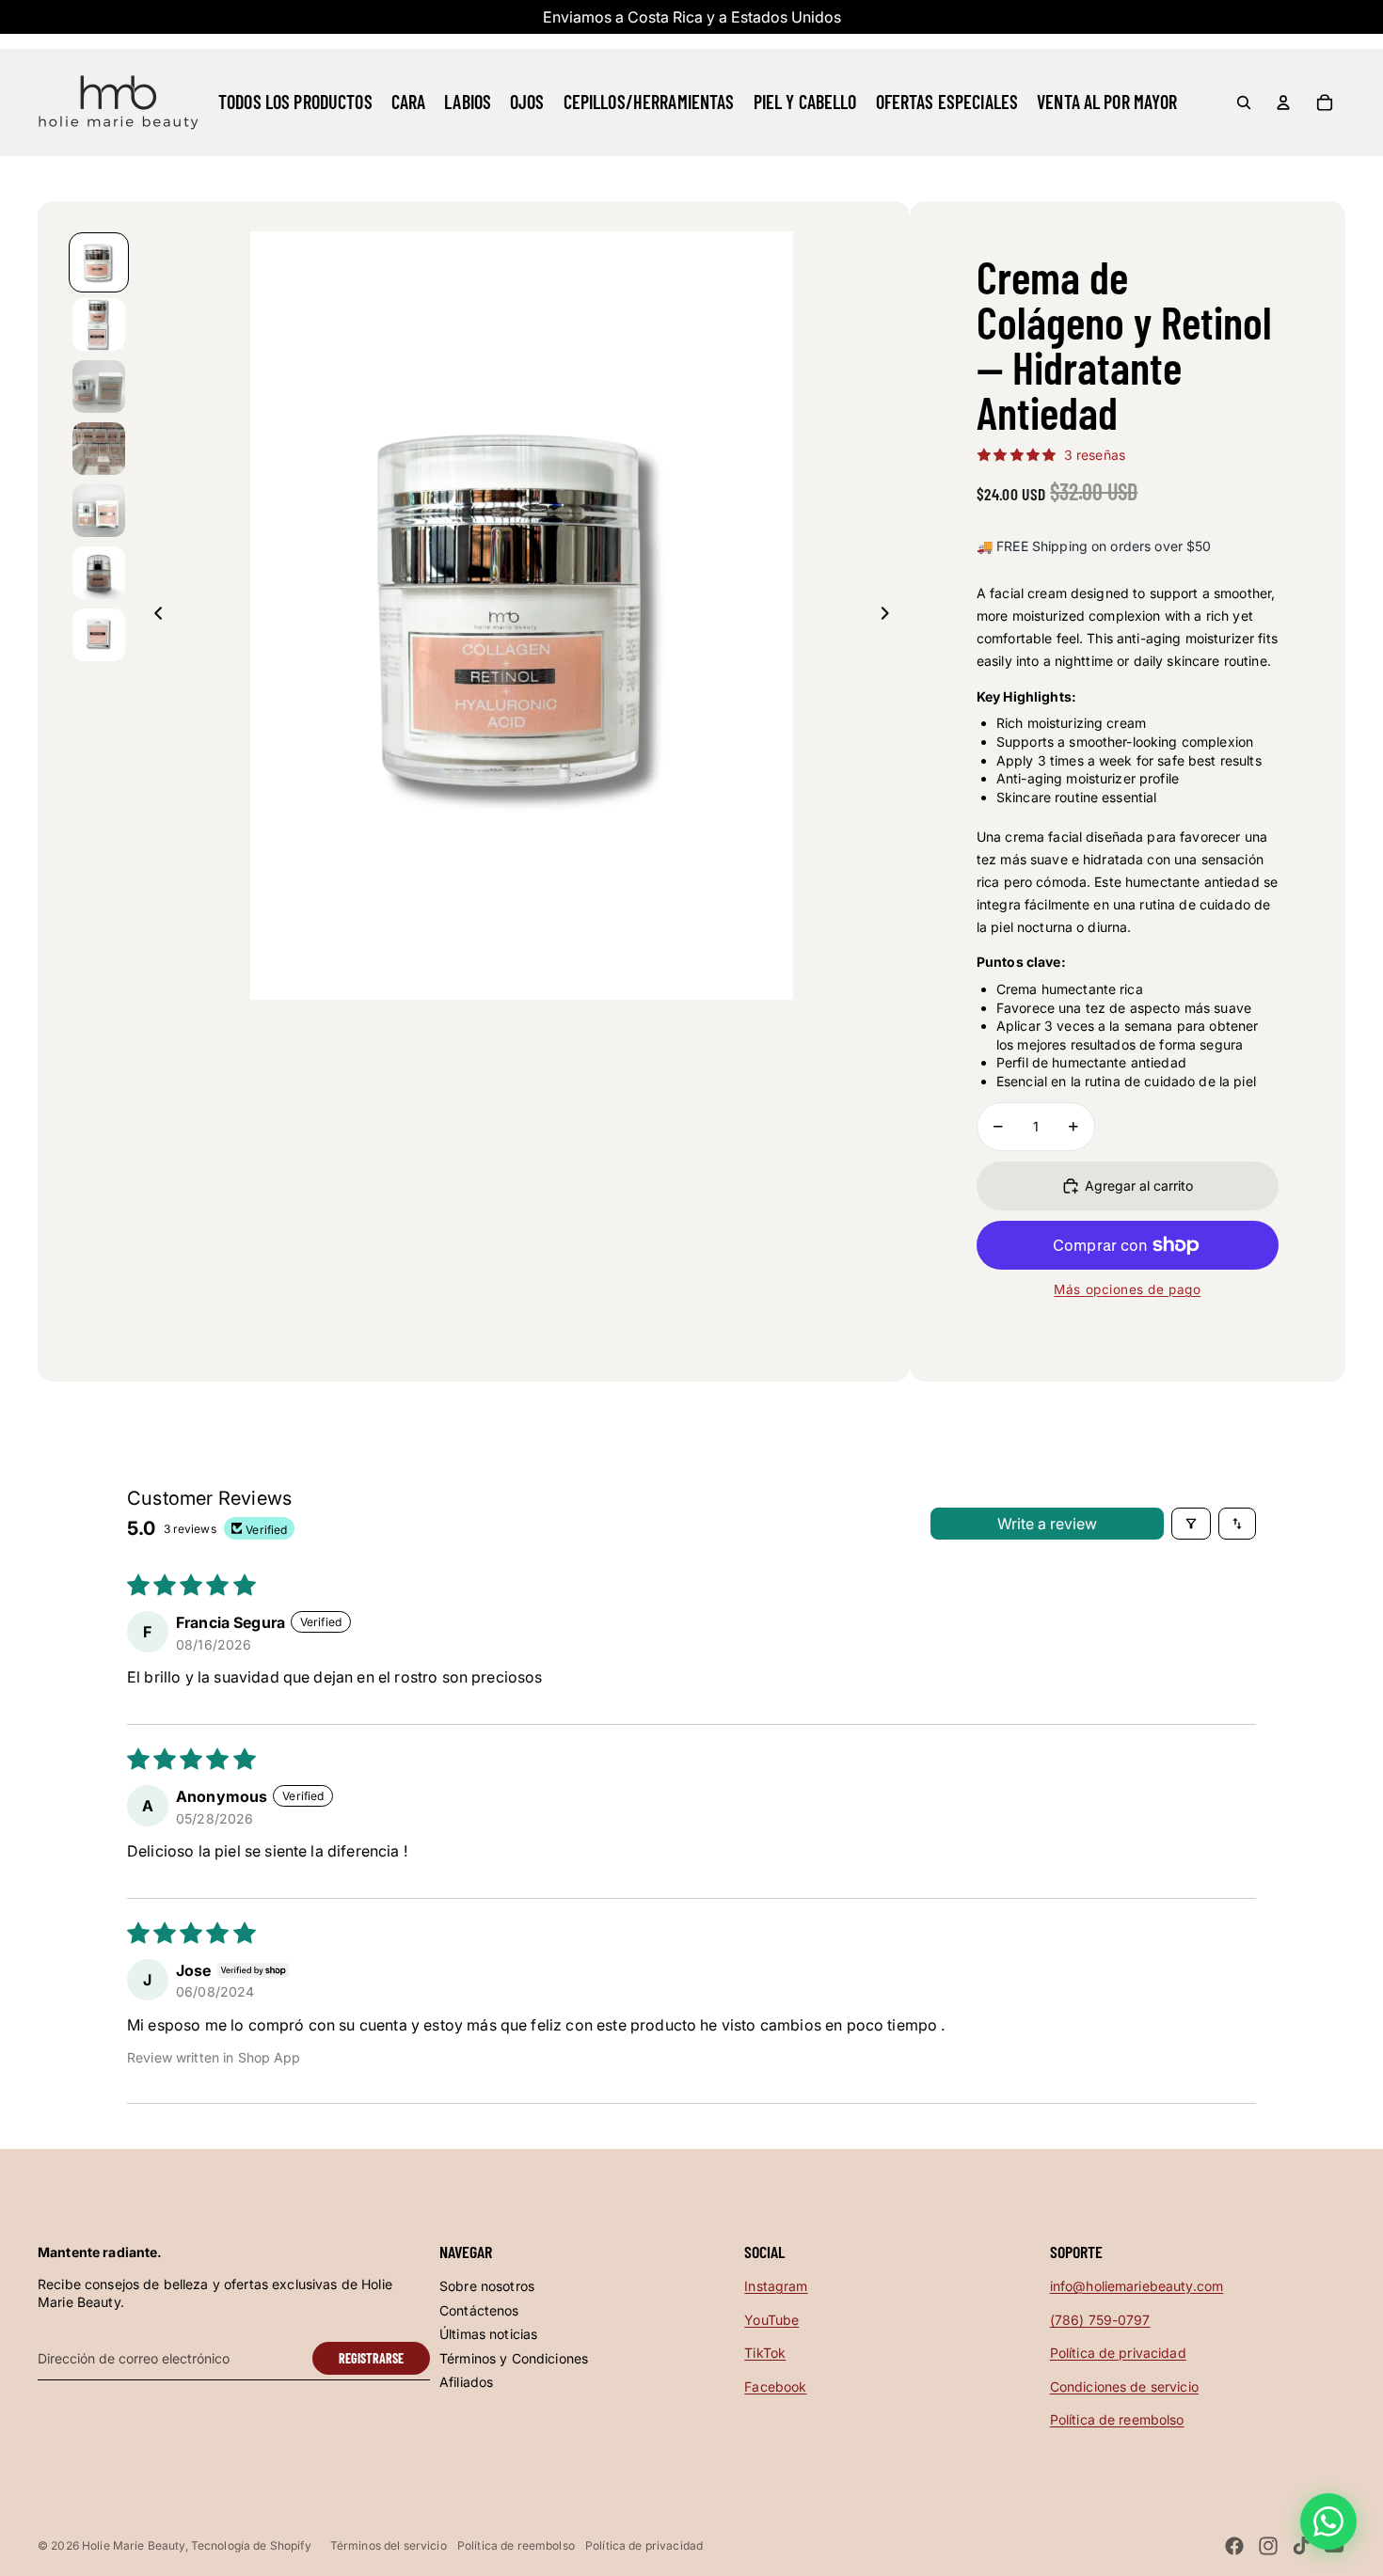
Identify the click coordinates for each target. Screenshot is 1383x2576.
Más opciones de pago (1127, 1289)
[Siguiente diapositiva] (890, 616)
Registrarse (371, 2358)
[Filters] (1191, 1524)
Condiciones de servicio (1124, 2386)
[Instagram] (1268, 2546)
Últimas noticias (488, 2334)
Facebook (775, 2386)
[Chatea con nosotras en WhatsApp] (1328, 2521)
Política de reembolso (1117, 2419)
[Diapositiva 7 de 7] (99, 635)
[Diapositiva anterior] (153, 616)
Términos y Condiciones (514, 2358)
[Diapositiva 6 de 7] (99, 573)
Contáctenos (479, 2310)
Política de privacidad (1118, 2353)
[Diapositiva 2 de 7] (99, 324)
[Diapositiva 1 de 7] (99, 262)
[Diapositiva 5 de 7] (99, 511)
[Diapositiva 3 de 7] (99, 387)
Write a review (1047, 1524)
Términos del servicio (389, 2545)
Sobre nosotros (487, 2286)
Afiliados (466, 2382)
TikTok (765, 2353)
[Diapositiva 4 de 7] (99, 449)
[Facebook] (1234, 2546)
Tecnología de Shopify (251, 2545)
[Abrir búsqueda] (1244, 103)
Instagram (776, 2286)
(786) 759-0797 (1100, 2320)
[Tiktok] (1301, 2546)
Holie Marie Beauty (134, 2545)
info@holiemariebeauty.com (1137, 2286)
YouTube (771, 2320)
